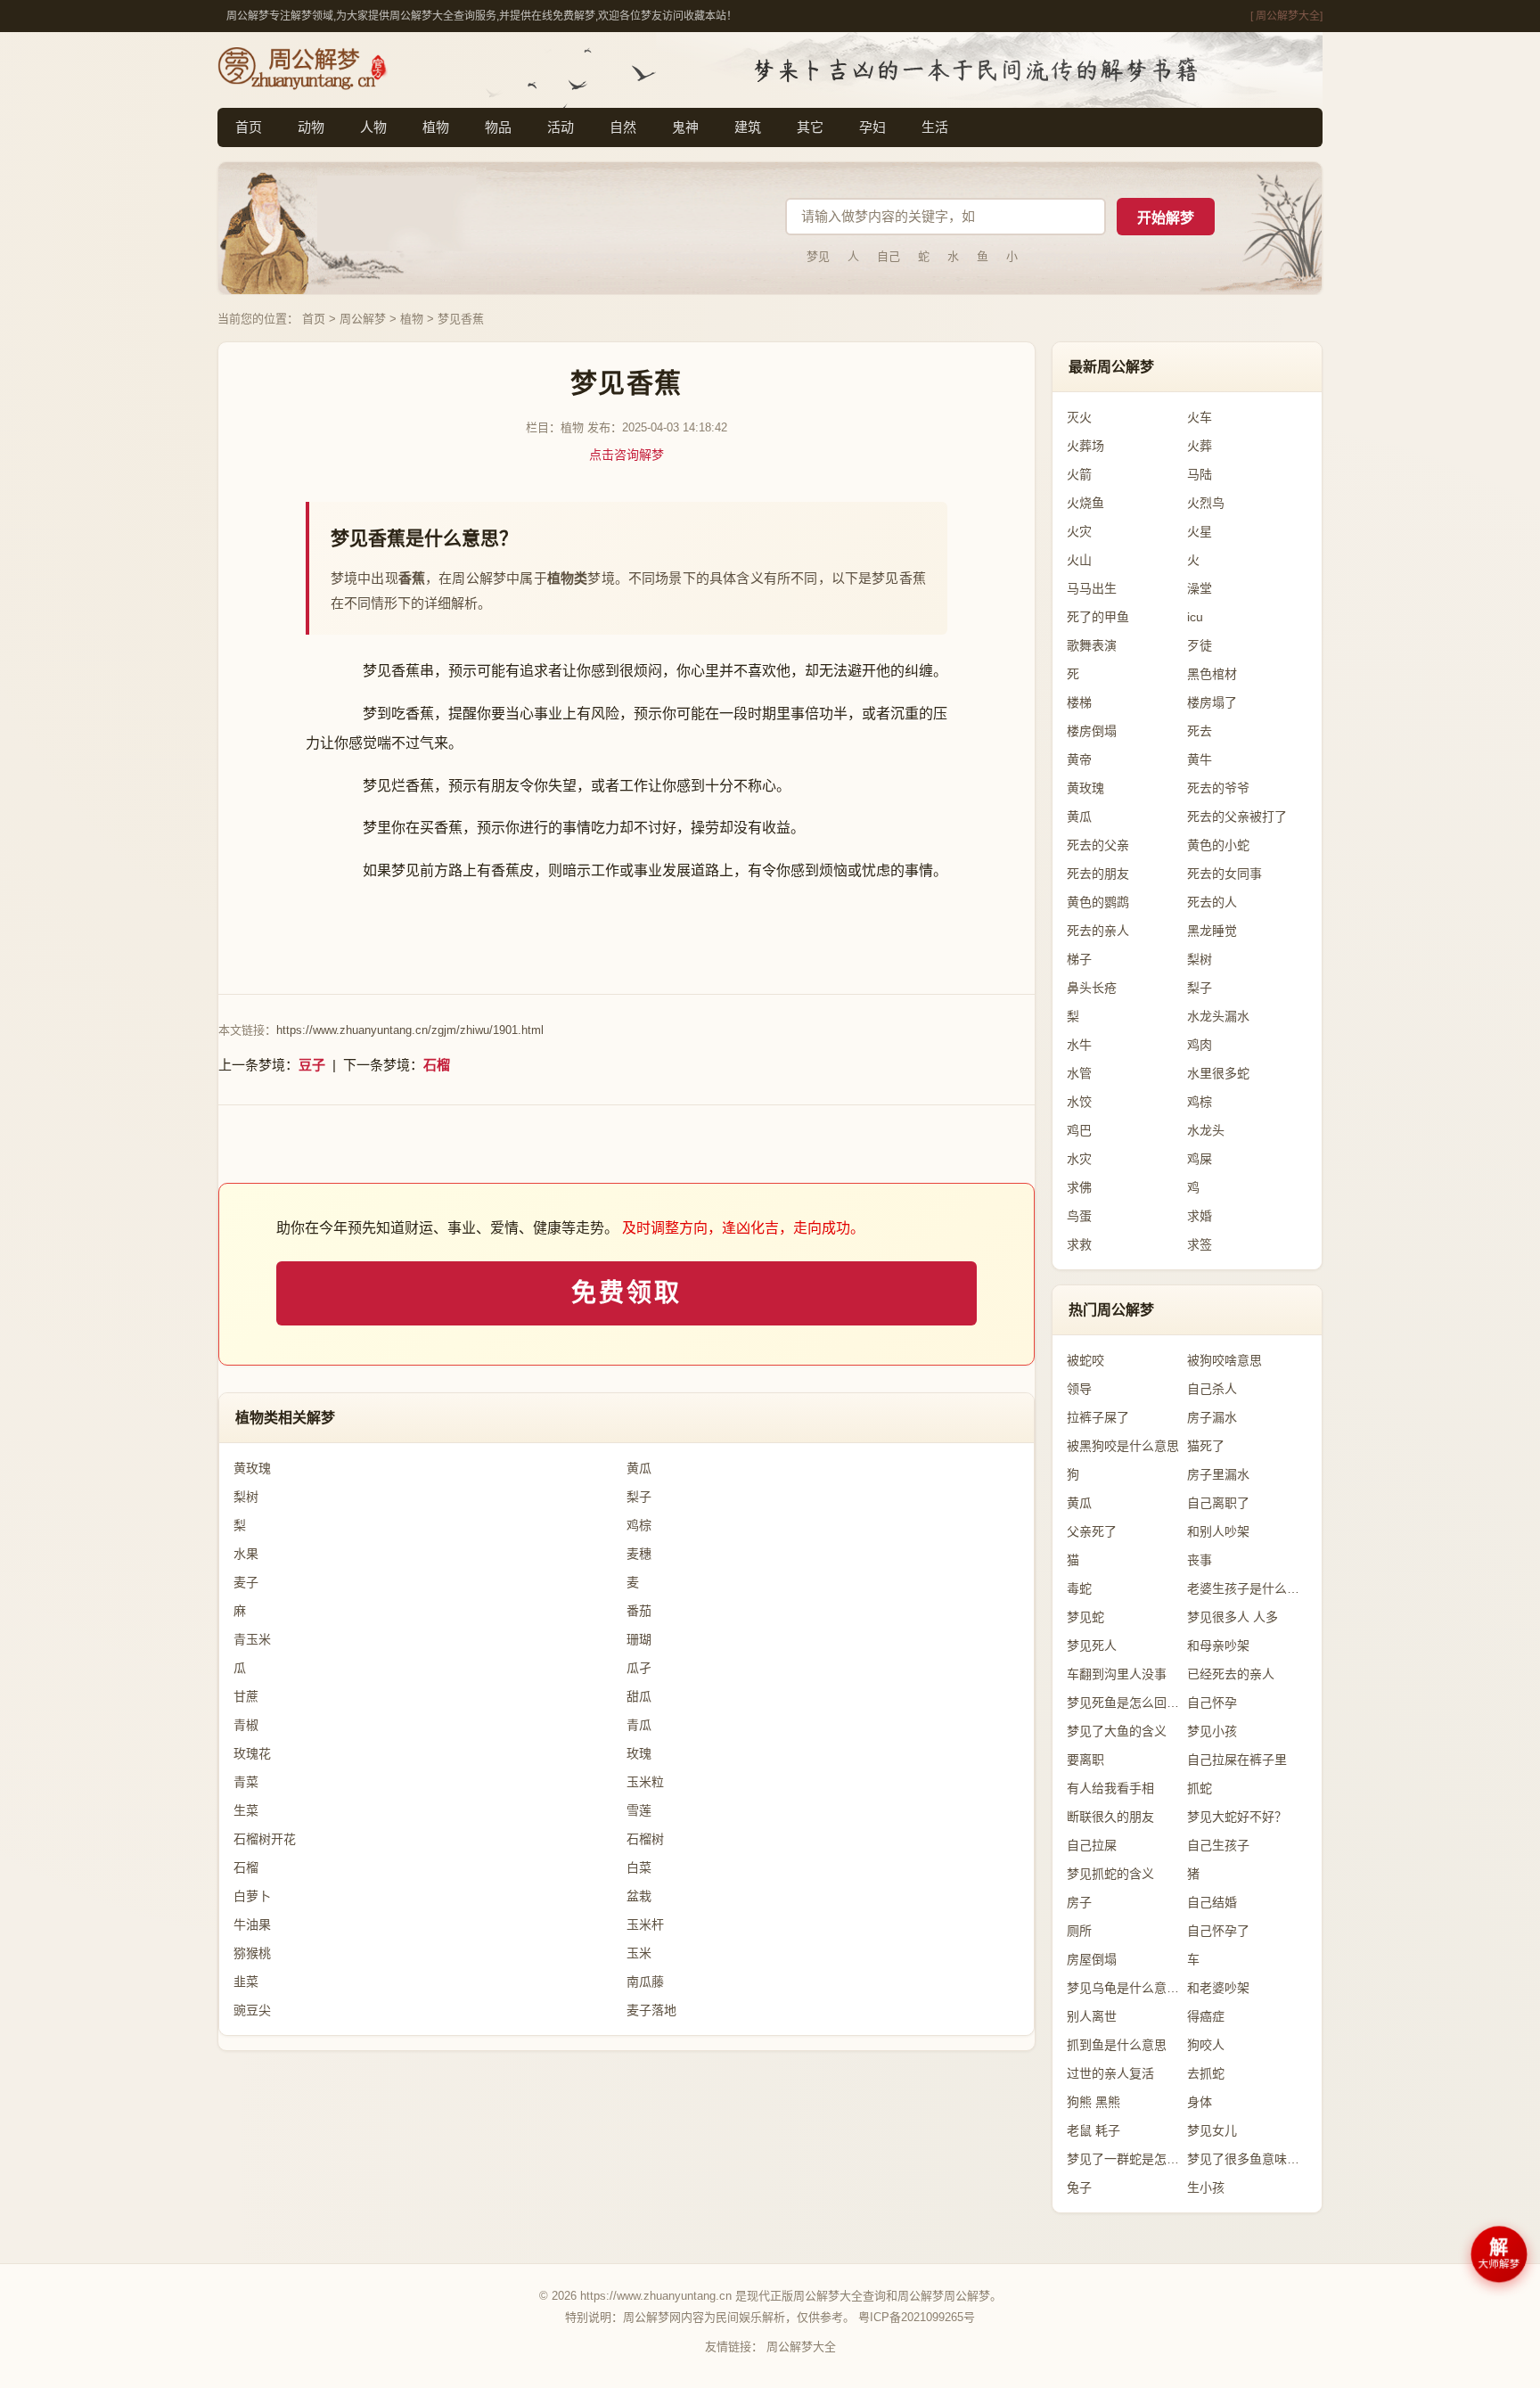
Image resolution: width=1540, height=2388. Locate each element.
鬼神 (685, 127)
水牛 (1079, 1045)
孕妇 (872, 127)
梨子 (639, 1497)
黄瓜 (639, 1468)
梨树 (246, 1497)
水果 (246, 1554)
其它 (810, 127)
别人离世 (1092, 2016)
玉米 (639, 1953)
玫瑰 (639, 1753)
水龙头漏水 (1218, 1016)
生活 (935, 127)
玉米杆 (645, 1924)
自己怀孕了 (1218, 1931)
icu (1195, 617)
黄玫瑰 (252, 1468)
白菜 (639, 1867)
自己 (889, 256)
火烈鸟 (1206, 503)
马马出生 (1092, 588)
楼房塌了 (1212, 702)
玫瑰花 (252, 1753)
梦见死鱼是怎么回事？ (1127, 1703)
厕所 (1079, 1931)
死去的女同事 (1225, 874)
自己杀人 (1212, 1389)
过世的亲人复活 (1110, 2073)
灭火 (1079, 417)
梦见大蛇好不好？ (1237, 1817)
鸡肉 (1200, 1045)
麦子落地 (651, 2010)
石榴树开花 (265, 1839)
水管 (1079, 1073)
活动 (561, 127)
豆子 (312, 1065)
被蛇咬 (1085, 1360)
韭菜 (246, 1982)
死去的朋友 (1098, 874)
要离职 (1085, 1760)
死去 (1200, 731)
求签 (1200, 1244)
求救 (1079, 1244)
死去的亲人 (1098, 931)
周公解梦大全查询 (840, 2296)
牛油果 (252, 1924)
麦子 (246, 1582)
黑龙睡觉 (1212, 931)
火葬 (1200, 446)
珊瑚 (639, 1639)
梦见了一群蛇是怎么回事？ (1127, 2159)
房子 (1079, 1902)
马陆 (1200, 474)
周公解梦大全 (801, 2347)
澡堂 (1200, 588)
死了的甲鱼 (1098, 617)
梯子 (1079, 959)
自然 (623, 127)
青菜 (246, 1782)
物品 (498, 127)
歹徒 (1200, 645)
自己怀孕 (1212, 1703)
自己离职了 (1218, 1503)
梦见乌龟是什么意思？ (1127, 1988)
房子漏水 (1212, 1417)
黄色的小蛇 (1218, 845)
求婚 (1200, 1216)
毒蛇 (1079, 1588)
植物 (436, 127)
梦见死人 (1092, 1645)
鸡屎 (1200, 1159)
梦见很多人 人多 (1233, 1617)
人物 (373, 127)
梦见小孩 (1212, 1731)
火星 (1200, 531)
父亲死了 (1092, 1531)
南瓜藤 (645, 1982)
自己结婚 (1212, 1902)
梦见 (818, 256)
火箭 (1079, 474)
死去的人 (1212, 902)
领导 (1079, 1389)
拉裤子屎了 (1098, 1417)
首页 (249, 127)
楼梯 (1079, 702)
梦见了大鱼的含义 (1117, 1731)
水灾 (1079, 1159)
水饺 (1079, 1102)
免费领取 (626, 1293)
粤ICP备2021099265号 (917, 2317)
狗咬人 (1206, 2045)
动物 (311, 127)
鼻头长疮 (1092, 988)
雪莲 (639, 1810)
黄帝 (1079, 759)
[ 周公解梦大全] (1286, 16)
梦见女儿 (1212, 2130)
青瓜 (639, 1725)
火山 (1079, 560)
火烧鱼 (1085, 503)
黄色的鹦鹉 (1098, 902)
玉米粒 (645, 1782)
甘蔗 (246, 1696)
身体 (1200, 2102)
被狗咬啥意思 (1225, 1360)
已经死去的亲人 (1231, 1674)
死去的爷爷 (1218, 788)
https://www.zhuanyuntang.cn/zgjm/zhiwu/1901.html (410, 1030)
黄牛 (1200, 759)
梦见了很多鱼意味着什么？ (1247, 2159)
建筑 (748, 127)
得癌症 (1206, 2016)
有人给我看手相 (1110, 1788)
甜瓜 (639, 1696)
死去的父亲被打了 (1237, 817)
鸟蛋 (1079, 1216)
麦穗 (639, 1554)
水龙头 (1206, 1130)
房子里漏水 (1218, 1474)
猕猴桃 (252, 1953)
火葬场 (1085, 446)
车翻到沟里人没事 (1117, 1674)
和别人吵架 (1218, 1531)
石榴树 (645, 1839)
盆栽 (639, 1896)
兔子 (1079, 2187)
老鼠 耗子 (1094, 2130)
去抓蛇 (1206, 2073)
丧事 (1200, 1560)
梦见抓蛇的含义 (1110, 1874)
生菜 (246, 1810)
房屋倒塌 (1092, 1959)
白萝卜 (252, 1896)
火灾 (1079, 531)
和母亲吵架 (1218, 1645)
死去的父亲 (1098, 845)
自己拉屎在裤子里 (1237, 1760)
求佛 (1079, 1187)
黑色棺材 (1212, 674)
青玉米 (252, 1639)
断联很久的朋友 (1110, 1817)
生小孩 (1206, 2187)
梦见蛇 (1085, 1617)
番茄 (639, 1611)
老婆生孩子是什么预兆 (1247, 1588)
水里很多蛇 (1218, 1073)
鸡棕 (639, 1525)
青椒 (246, 1725)
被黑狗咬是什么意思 (1123, 1446)
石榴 (437, 1065)
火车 (1200, 417)
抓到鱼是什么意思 (1117, 2045)
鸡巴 (1079, 1130)
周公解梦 (363, 319)
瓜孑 (639, 1668)
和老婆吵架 (1218, 1988)
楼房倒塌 (1092, 731)
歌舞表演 (1092, 645)
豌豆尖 (252, 2010)
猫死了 (1206, 1446)
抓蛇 (1200, 1788)
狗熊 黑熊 (1094, 2102)
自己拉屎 (1092, 1845)
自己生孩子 (1218, 1845)
